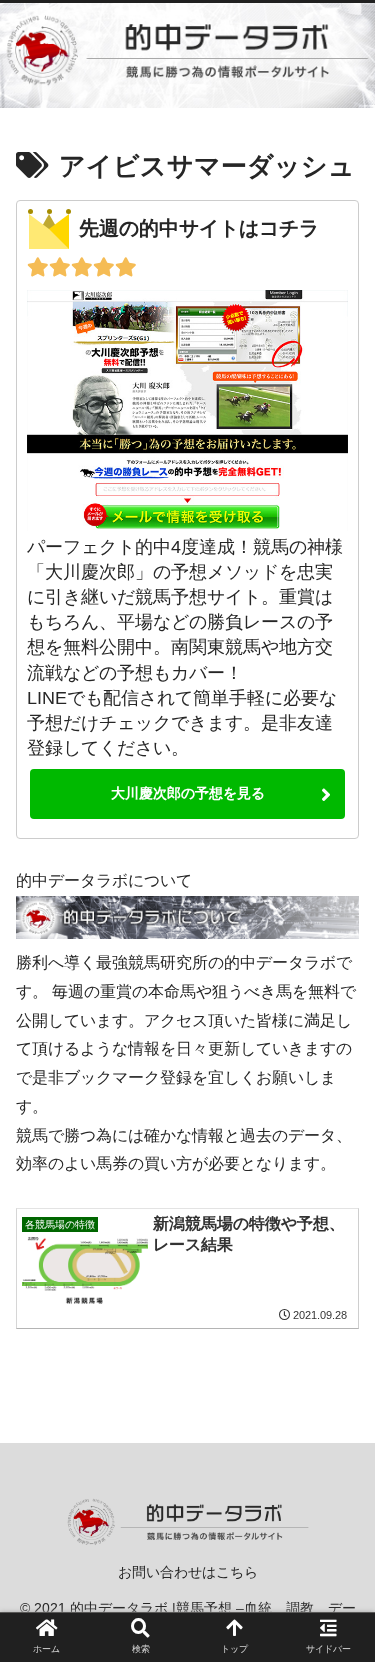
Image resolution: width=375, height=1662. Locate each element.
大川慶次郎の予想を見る (188, 793)
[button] (335, 1595)
